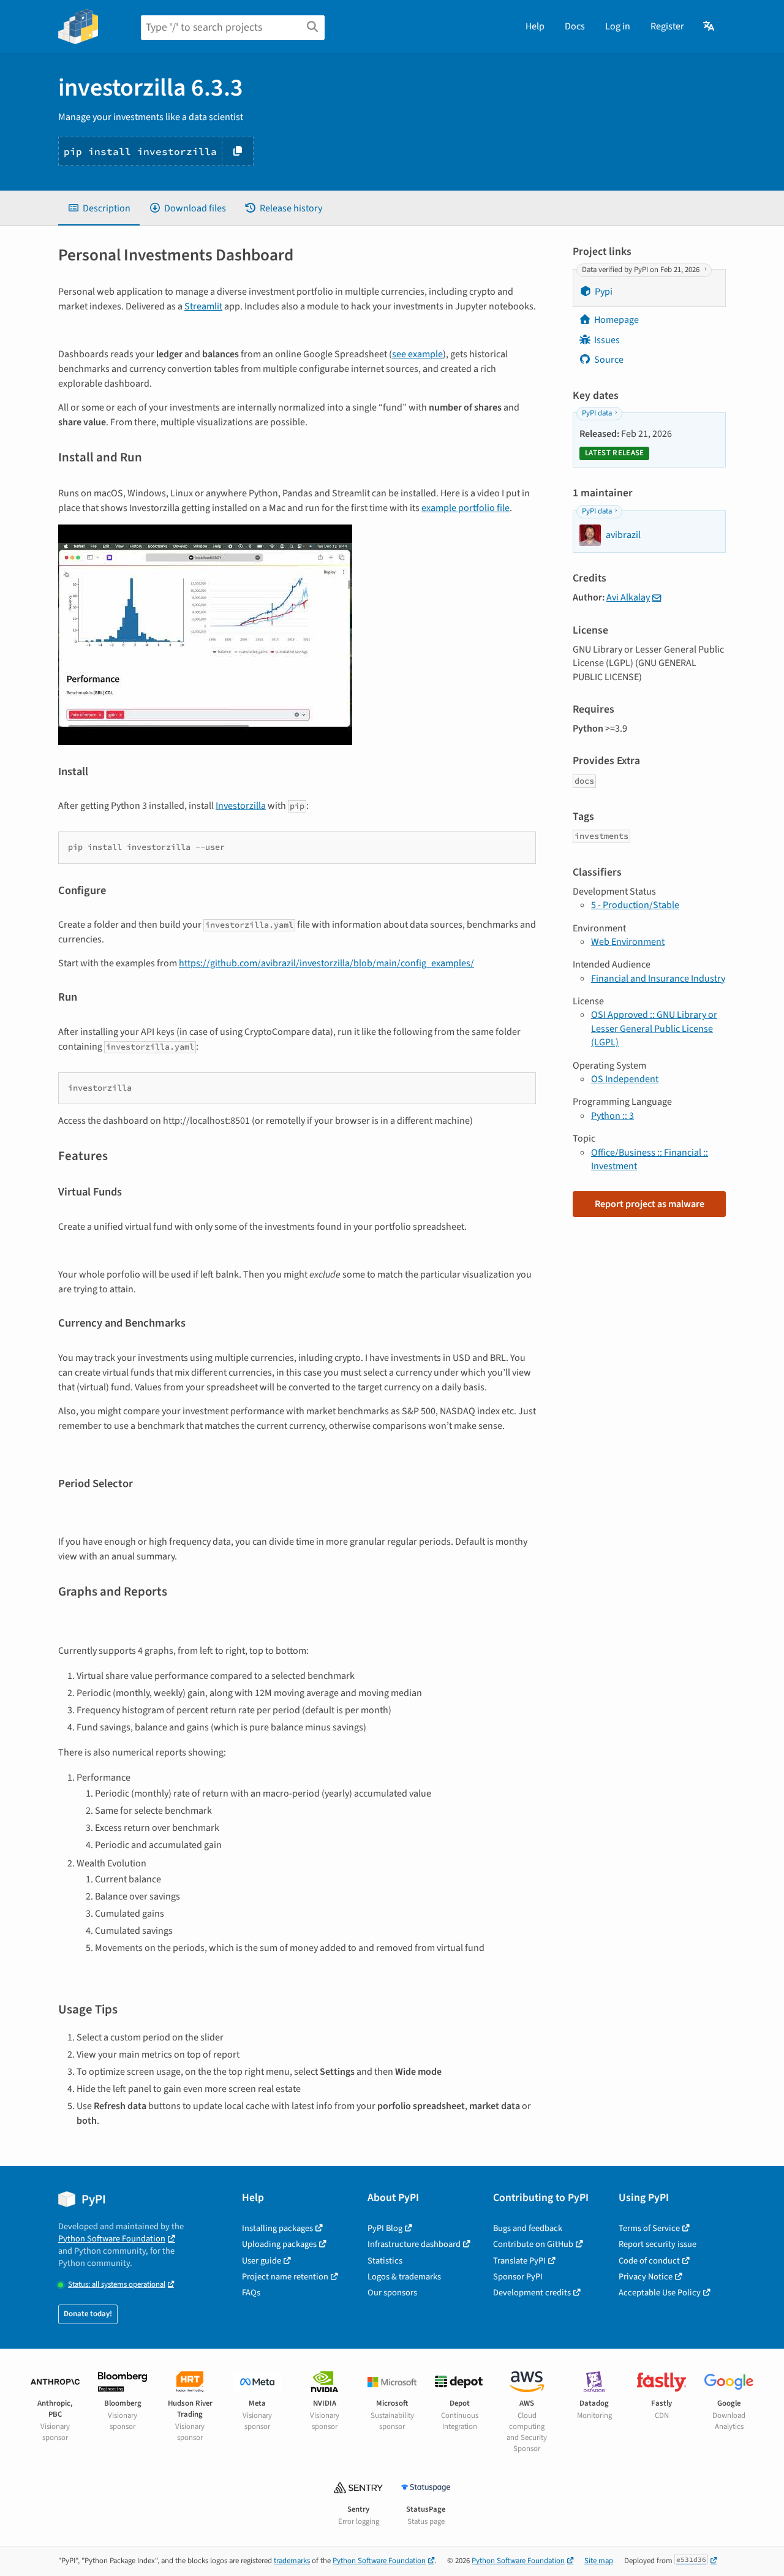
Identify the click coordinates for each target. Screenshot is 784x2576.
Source (609, 360)
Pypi (604, 292)
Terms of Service (649, 2228)
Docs (575, 26)
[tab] (99, 208)
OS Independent (625, 1079)
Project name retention (285, 2277)
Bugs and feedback (528, 2228)
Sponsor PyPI (518, 2277)
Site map (599, 2561)
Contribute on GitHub (533, 2244)
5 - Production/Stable (635, 905)
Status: (117, 2285)
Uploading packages (279, 2244)
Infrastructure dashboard (414, 2244)
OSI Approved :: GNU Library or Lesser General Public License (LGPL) (654, 1029)
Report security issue (658, 2244)
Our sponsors (392, 2293)
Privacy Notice (646, 2277)
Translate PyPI (519, 2261)
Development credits (532, 2293)
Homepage (616, 320)
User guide (262, 2261)
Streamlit (203, 306)
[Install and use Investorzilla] (205, 634)
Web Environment (628, 942)
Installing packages (277, 2228)
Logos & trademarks (404, 2277)
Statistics (385, 2261)
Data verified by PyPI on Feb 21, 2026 (642, 270)
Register (667, 26)
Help (535, 26)
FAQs (251, 2293)
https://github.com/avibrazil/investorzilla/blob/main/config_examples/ (326, 963)
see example (417, 354)
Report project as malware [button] (650, 1204)
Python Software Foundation (112, 2239)
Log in (618, 26)
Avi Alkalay (628, 597)
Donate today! (88, 2314)
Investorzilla (241, 806)
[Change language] (710, 26)
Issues (607, 340)
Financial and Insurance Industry (658, 979)
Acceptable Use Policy (660, 2293)
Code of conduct (649, 2261)
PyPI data (597, 413)
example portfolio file (466, 508)
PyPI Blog (385, 2228)
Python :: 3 (612, 1116)
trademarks (292, 2561)
